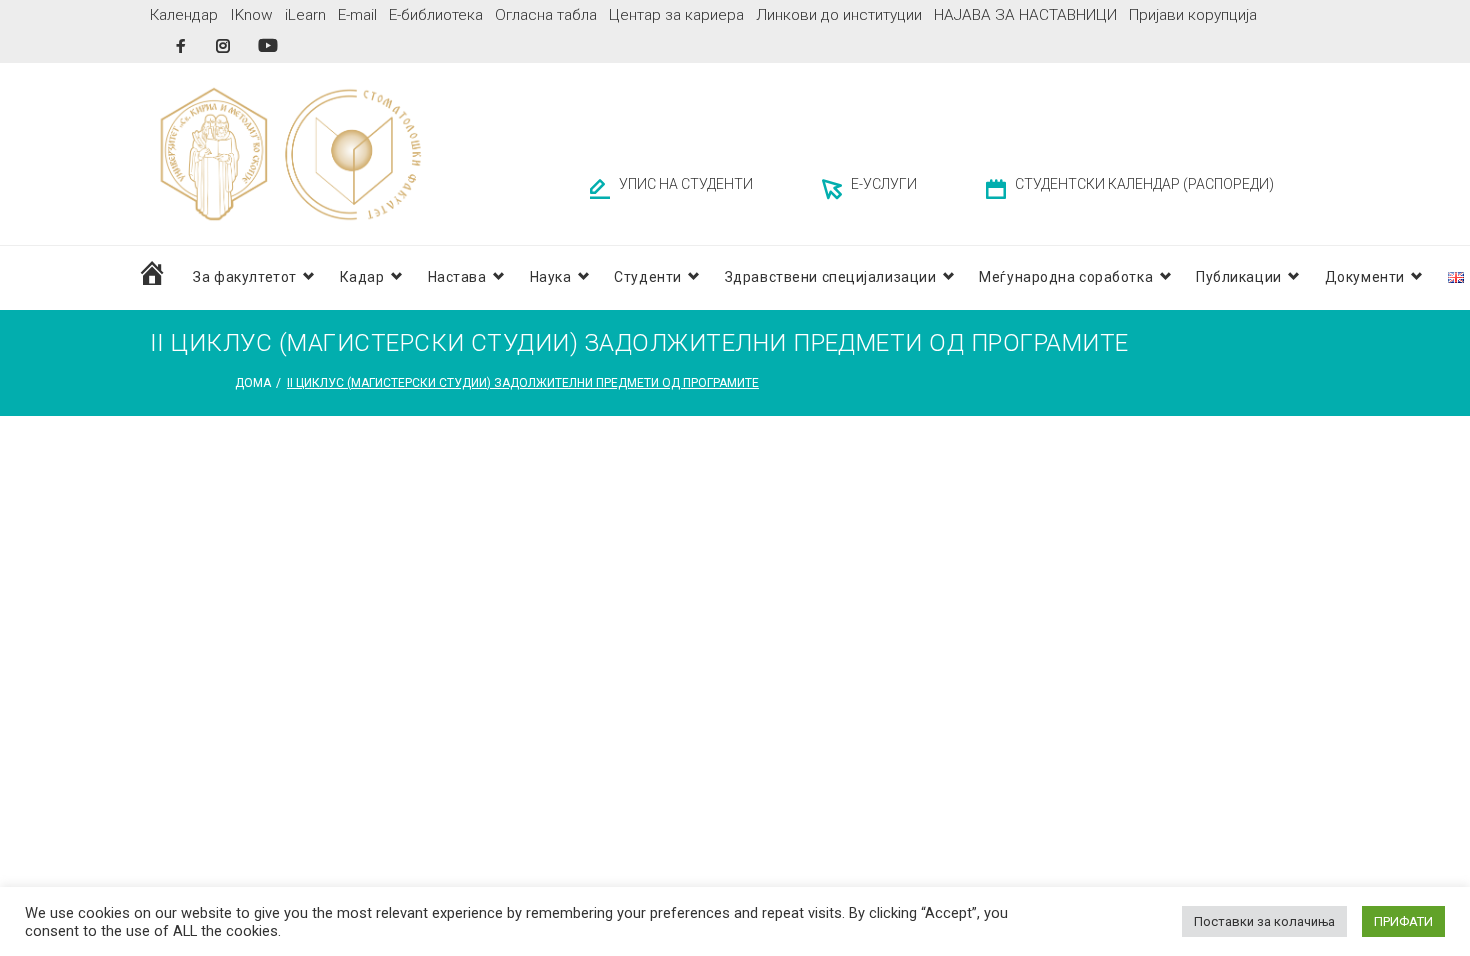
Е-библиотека (436, 15)
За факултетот (244, 277)
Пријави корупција (1193, 15)
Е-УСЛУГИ (884, 184)
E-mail (357, 15)
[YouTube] (268, 45)
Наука (551, 277)
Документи (1365, 277)
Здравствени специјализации (831, 277)
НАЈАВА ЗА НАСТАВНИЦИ (1025, 15)
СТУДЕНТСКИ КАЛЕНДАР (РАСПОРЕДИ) (1144, 184)
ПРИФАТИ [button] (1403, 921)
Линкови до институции (839, 15)
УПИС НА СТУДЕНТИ (686, 184)
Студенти (647, 277)
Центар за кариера (676, 15)
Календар (184, 15)
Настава (457, 277)
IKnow (251, 15)
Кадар (362, 277)
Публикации (1239, 277)
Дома (253, 383)
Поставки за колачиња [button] (1264, 921)
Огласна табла (546, 15)
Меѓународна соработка (1066, 277)
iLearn (305, 15)
